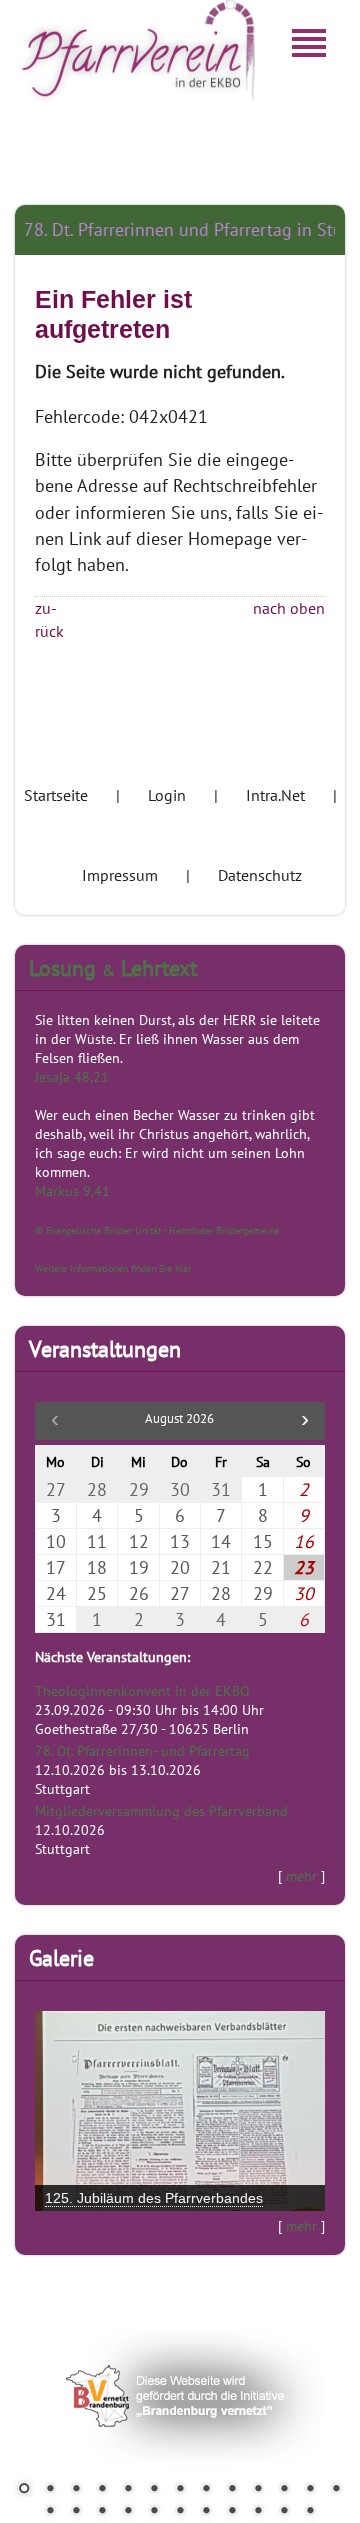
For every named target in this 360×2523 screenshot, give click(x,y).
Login (167, 795)
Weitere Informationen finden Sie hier (113, 1268)
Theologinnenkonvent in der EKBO (142, 1690)
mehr (301, 1875)
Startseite (56, 795)
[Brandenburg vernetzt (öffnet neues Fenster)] (180, 2493)
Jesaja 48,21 (72, 1076)
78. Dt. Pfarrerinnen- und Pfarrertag (142, 1750)
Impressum (120, 875)
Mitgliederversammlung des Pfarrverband (161, 1810)
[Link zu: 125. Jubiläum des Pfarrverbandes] (180, 2111)
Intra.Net (275, 795)
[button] (305, 1421)
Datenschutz (260, 875)
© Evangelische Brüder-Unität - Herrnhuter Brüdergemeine (157, 1230)
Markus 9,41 (72, 1190)
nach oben (289, 608)
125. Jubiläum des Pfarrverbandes (154, 2198)
